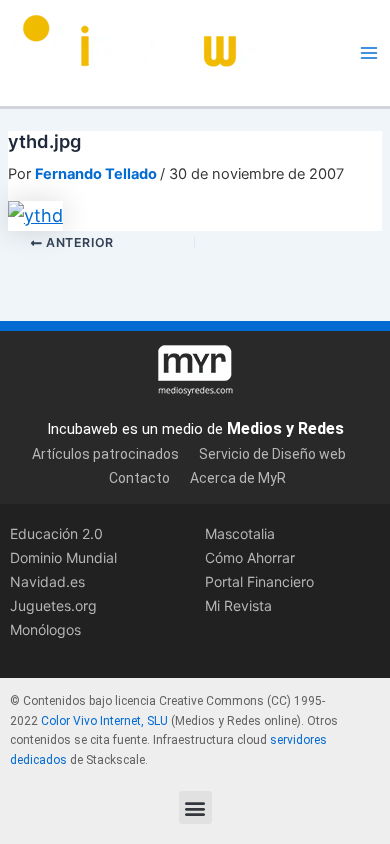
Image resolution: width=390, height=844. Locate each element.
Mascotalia (240, 533)
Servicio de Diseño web (272, 454)
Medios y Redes (285, 428)
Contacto (139, 478)
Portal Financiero (259, 581)
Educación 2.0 (56, 533)
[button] (195, 807)
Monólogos (45, 629)
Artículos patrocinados (105, 454)
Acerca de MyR (238, 478)
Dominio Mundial (63, 557)
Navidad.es (47, 581)
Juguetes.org (53, 605)
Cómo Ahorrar (250, 557)
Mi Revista (238, 605)
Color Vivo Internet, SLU (104, 721)
